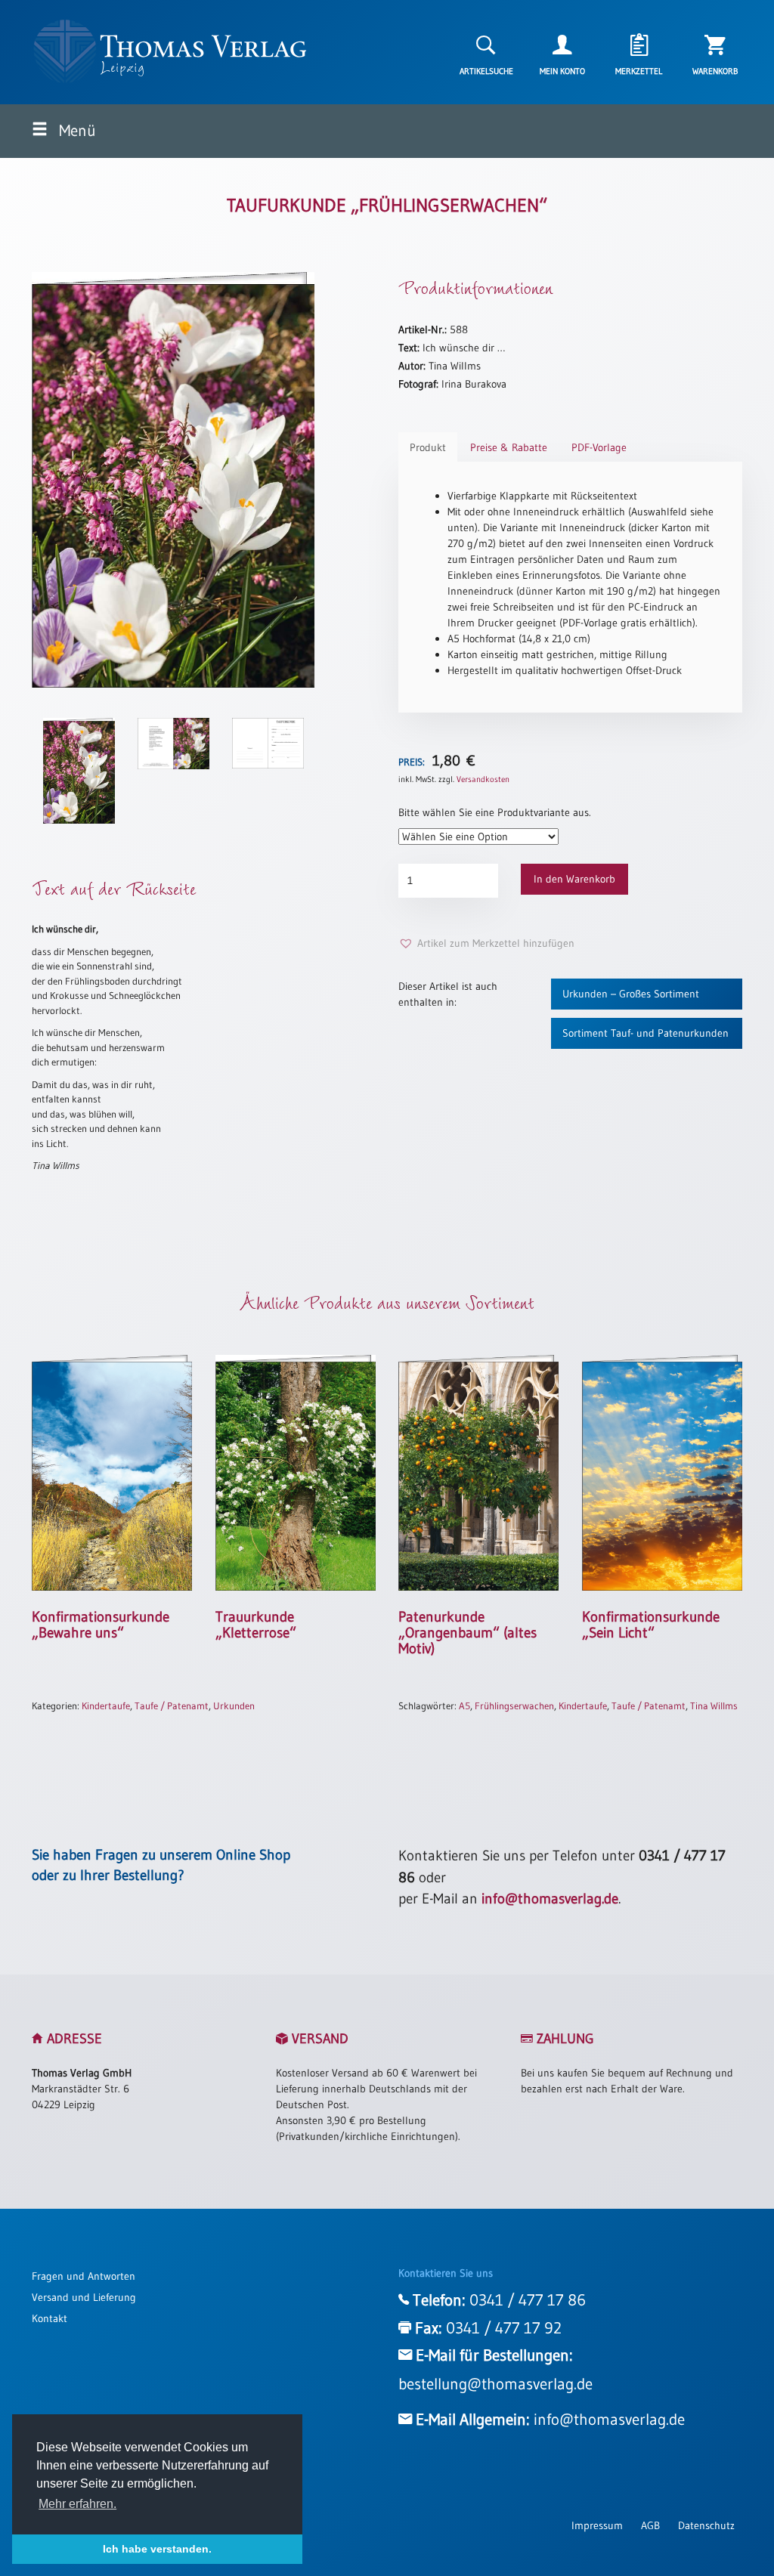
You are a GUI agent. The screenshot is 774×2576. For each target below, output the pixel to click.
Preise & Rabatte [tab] (509, 447)
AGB (650, 2525)
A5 (464, 1705)
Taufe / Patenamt (172, 1705)
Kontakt (50, 2318)
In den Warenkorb (574, 879)
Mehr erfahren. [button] (77, 2504)
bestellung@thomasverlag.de (495, 2384)
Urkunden (234, 1705)
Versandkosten (483, 779)
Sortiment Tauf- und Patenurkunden (646, 1033)
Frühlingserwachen (514, 1705)
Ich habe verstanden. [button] (157, 2549)
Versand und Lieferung (84, 2297)
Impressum (597, 2525)
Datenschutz (706, 2525)
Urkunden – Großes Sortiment (631, 994)
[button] (486, 943)
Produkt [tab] (428, 447)
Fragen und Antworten (84, 2276)
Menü (76, 131)
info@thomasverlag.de (550, 1899)
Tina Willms (714, 1705)
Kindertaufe (106, 1705)
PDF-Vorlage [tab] (599, 447)
